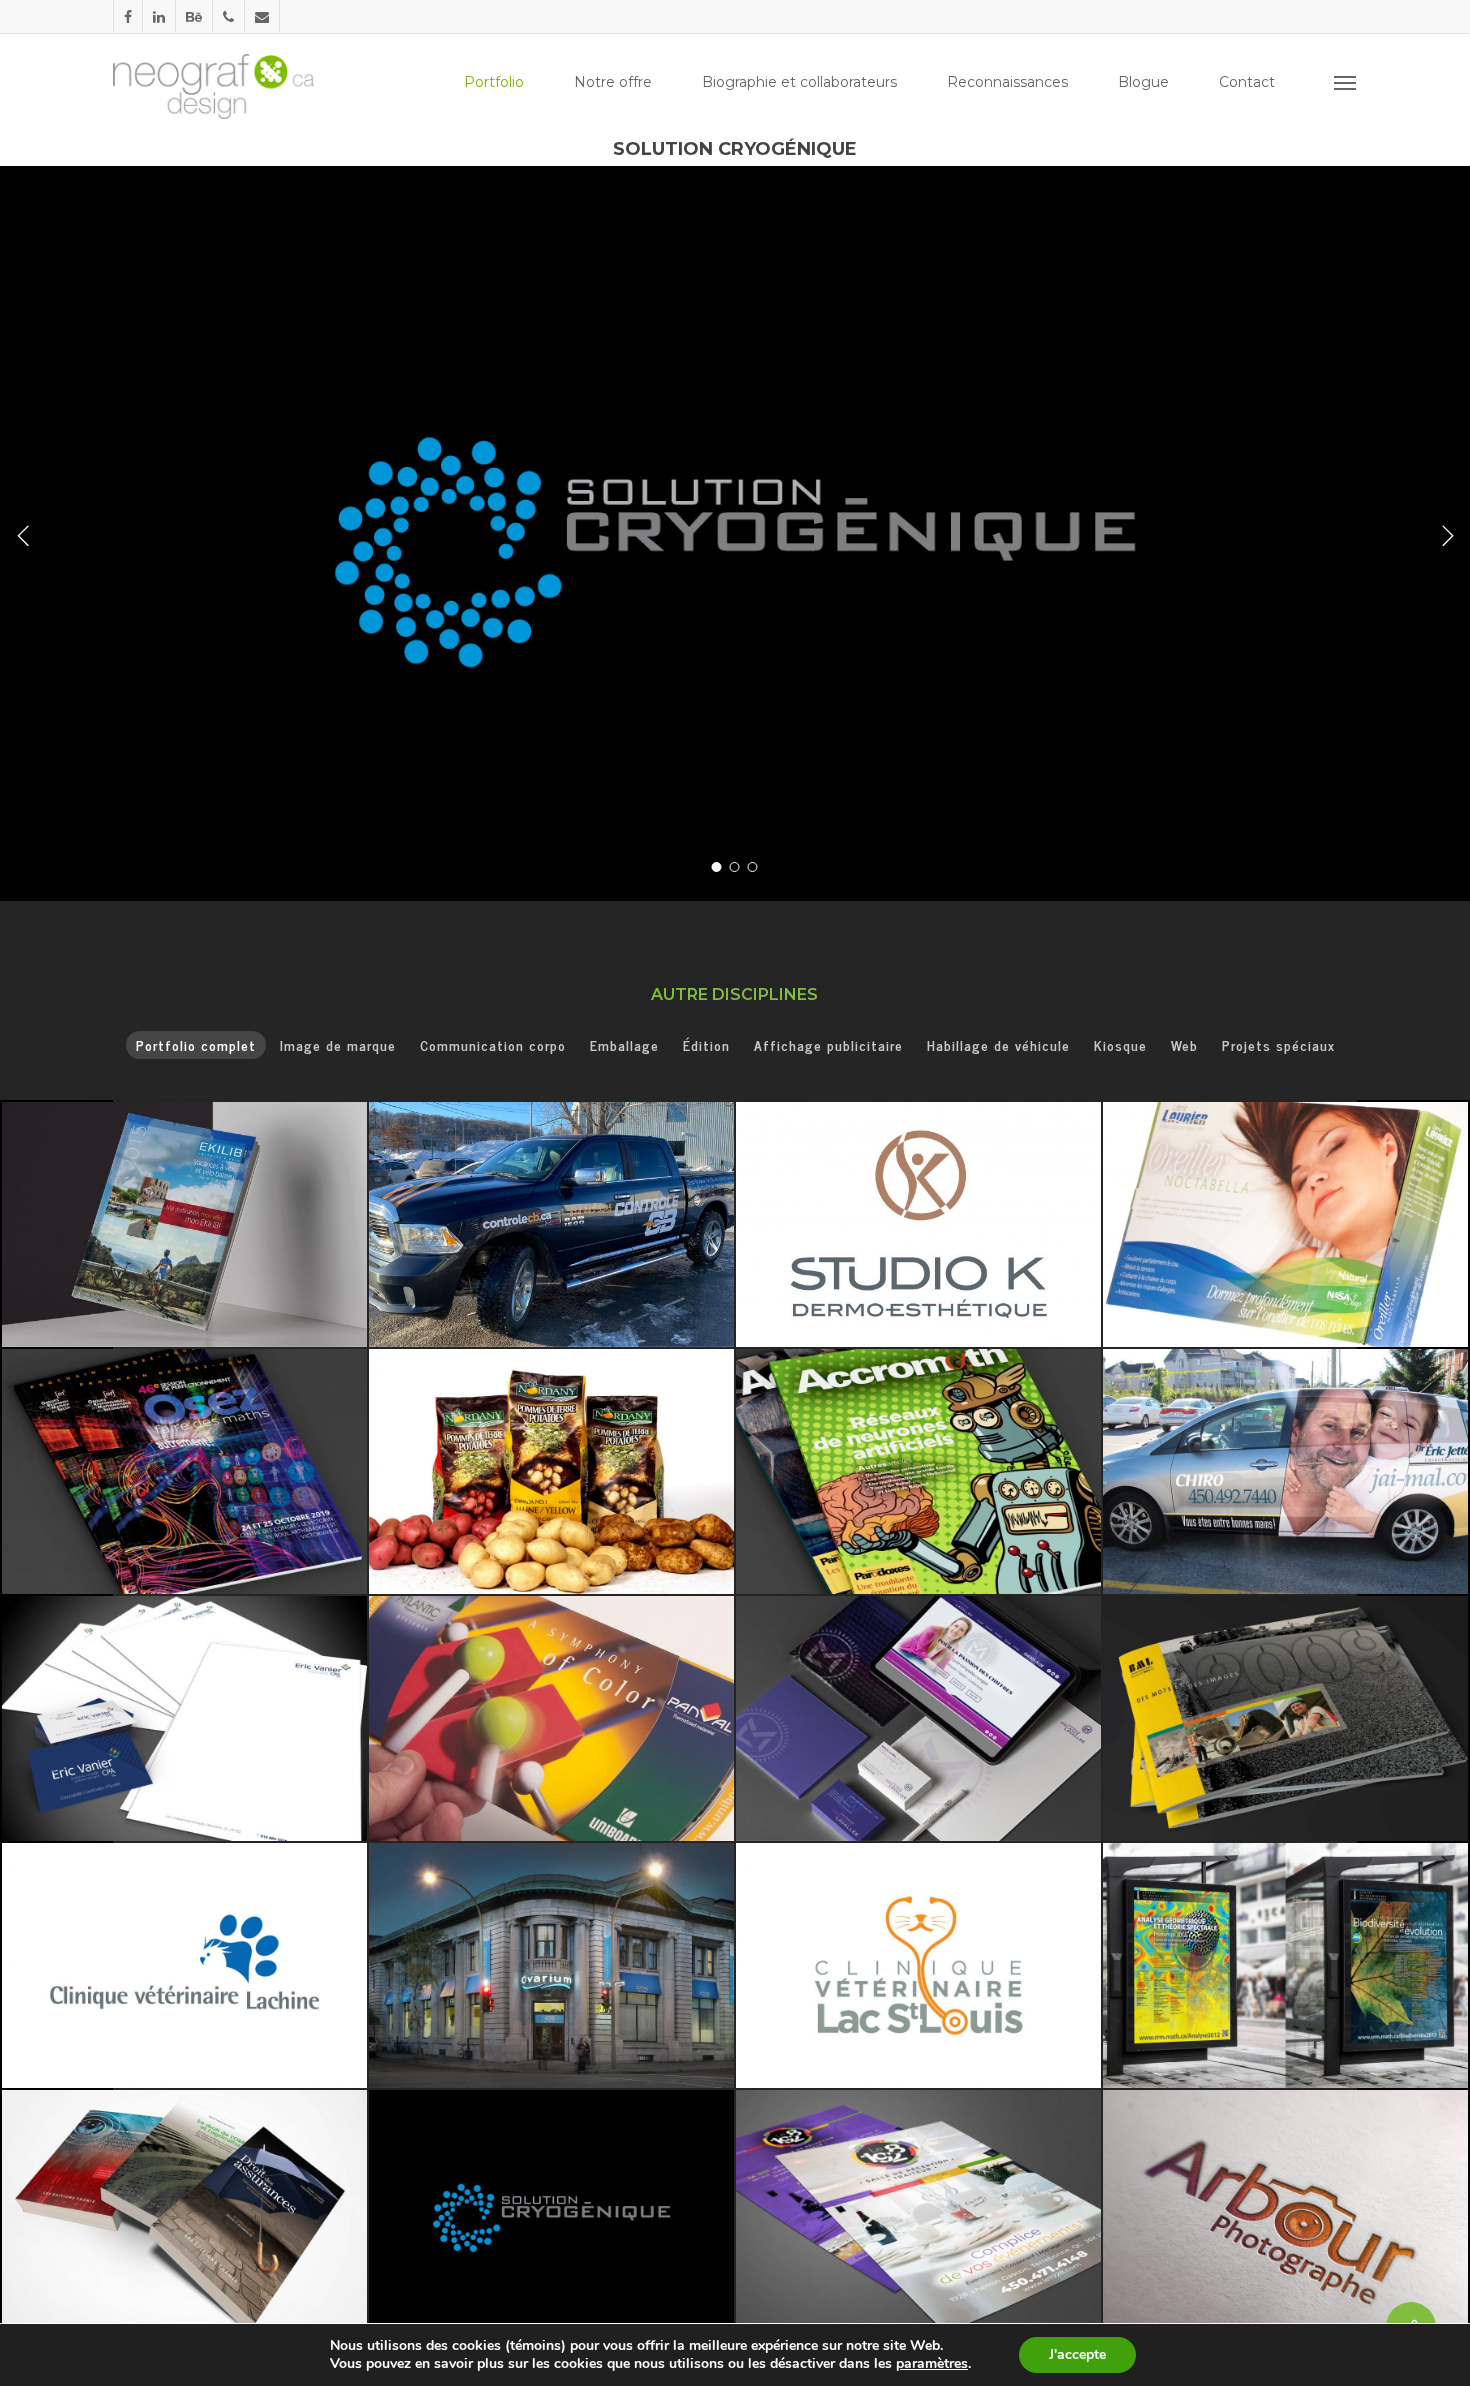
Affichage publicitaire (828, 1044)
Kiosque (1120, 1044)
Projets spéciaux (1278, 1044)
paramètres (932, 2364)
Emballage (624, 1044)
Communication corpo (493, 1044)
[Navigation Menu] (1346, 82)
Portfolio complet (196, 1044)
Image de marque (338, 1044)
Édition (706, 1044)
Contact (1247, 82)
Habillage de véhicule (998, 1044)
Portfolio (494, 82)
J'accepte (1077, 2354)
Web (1184, 1044)
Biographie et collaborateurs (799, 82)
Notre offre (613, 82)
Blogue (1143, 82)
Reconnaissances (1007, 82)
